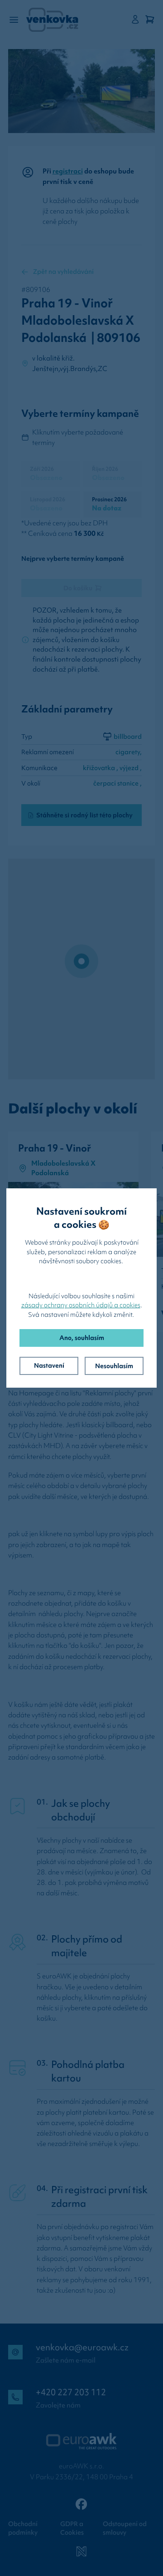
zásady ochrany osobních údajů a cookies (81, 1305)
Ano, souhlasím (82, 1338)
